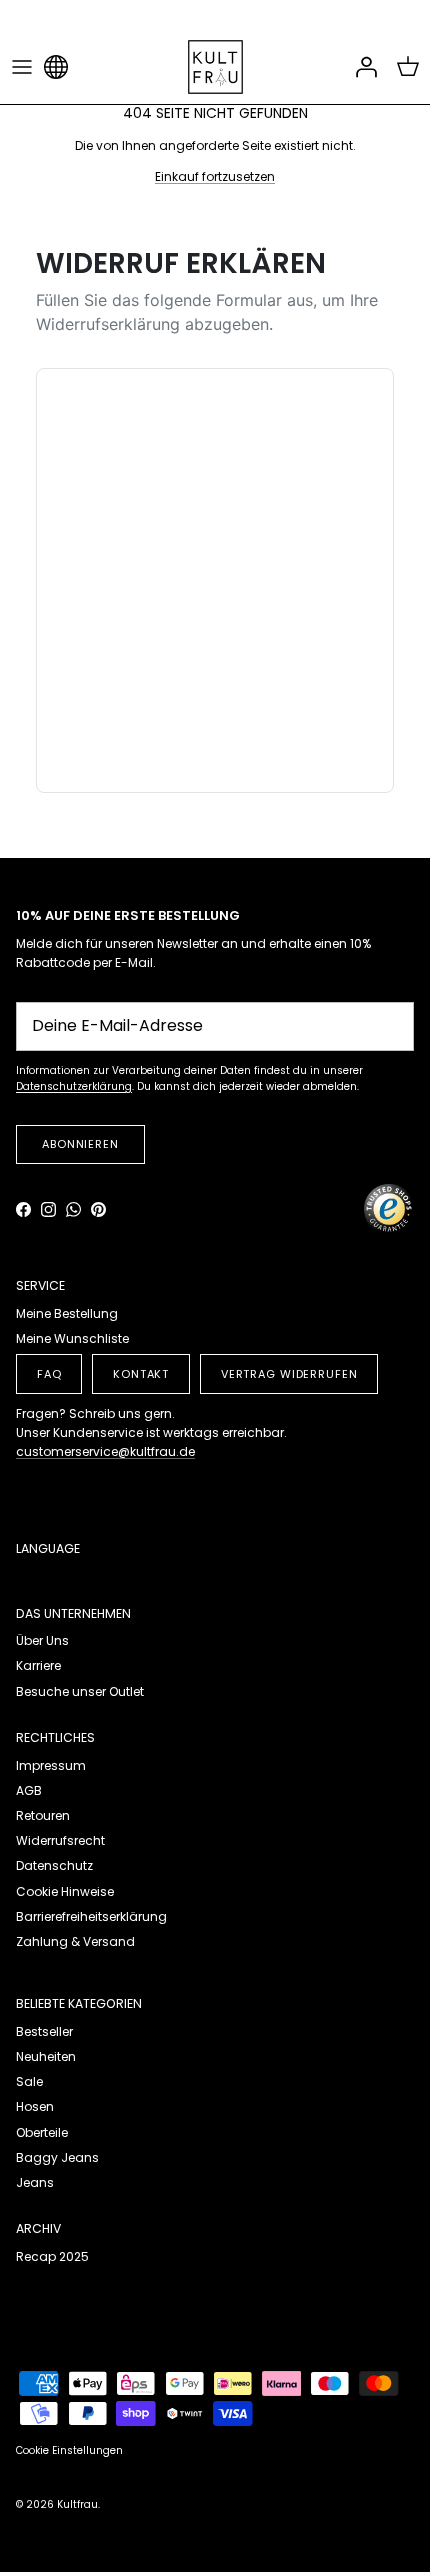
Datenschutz (54, 1865)
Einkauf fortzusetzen (215, 176)
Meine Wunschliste (72, 1338)
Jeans (35, 2182)
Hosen (35, 2106)
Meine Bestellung (67, 1313)
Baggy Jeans (57, 2157)
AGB (29, 1790)
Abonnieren (80, 1144)
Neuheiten (46, 2056)
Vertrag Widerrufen (289, 1374)
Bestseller (44, 2031)
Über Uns (42, 1640)
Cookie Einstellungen (69, 2450)
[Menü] (22, 67)
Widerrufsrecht (60, 1840)
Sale (29, 2081)
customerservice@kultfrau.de (105, 1451)
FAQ (49, 1374)
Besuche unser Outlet (80, 1691)
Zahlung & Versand (75, 1941)
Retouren (43, 1815)
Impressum (51, 1765)
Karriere (38, 1665)
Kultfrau (77, 2504)
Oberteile (42, 2132)
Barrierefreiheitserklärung (91, 1916)
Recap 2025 (52, 2256)
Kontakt (141, 1374)
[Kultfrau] (215, 67)
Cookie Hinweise (65, 1891)
